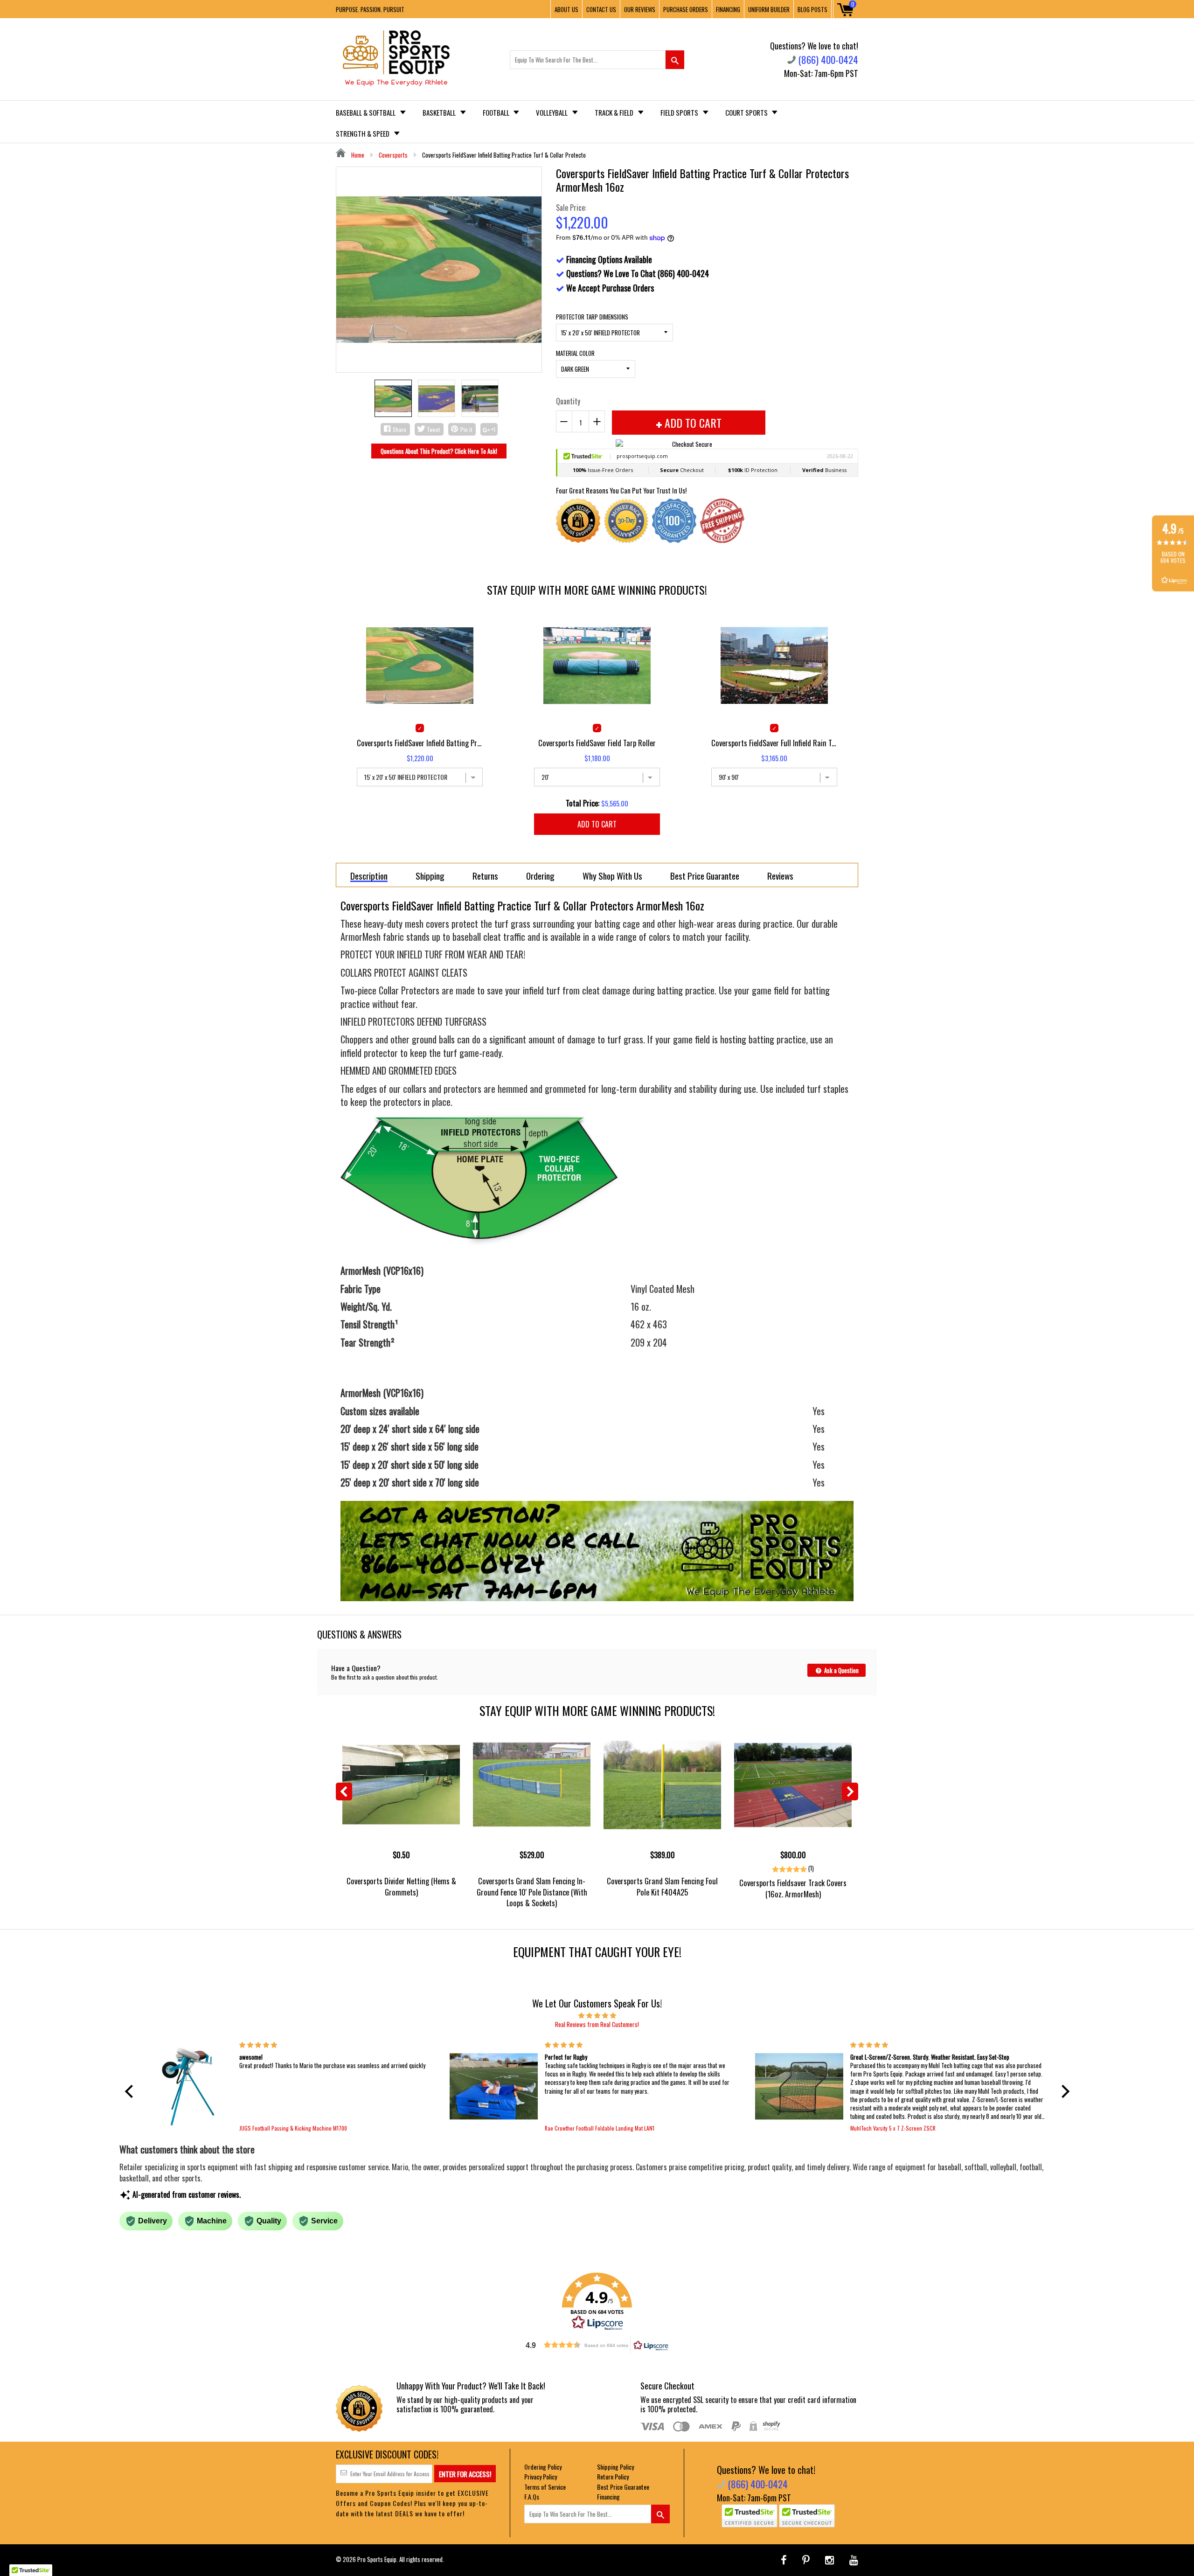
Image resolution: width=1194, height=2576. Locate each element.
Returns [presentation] (485, 875)
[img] (597, 2015)
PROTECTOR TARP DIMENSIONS (592, 317)
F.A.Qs (532, 2496)
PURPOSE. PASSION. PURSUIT (370, 9)
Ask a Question (841, 1670)
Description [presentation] (369, 876)
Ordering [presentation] (540, 875)
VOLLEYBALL (552, 112)
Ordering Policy (543, 2467)
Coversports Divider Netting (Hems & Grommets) (401, 1886)
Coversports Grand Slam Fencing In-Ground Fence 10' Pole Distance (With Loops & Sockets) (532, 1892)
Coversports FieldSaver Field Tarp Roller (597, 743)
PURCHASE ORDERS (686, 9)
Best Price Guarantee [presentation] (705, 875)
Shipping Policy (615, 2467)
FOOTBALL (497, 112)
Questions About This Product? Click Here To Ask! (439, 451)
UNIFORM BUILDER (769, 9)
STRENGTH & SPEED (363, 133)
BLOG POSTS (812, 9)
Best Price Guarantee (623, 2487)
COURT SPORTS (747, 112)
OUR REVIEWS (640, 9)
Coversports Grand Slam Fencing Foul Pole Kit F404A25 (662, 1886)
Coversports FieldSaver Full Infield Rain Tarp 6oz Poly (774, 743)
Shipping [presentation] (430, 875)
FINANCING (728, 9)
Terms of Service (545, 2487)
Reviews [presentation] (780, 875)
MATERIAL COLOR (575, 353)
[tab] (369, 875)
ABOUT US (566, 9)
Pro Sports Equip (377, 2559)
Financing (608, 2496)
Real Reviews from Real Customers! (597, 2024)
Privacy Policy (541, 2476)
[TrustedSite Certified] (750, 2516)
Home (357, 155)
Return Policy (613, 2476)
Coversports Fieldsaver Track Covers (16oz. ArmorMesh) (793, 1888)
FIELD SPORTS (680, 112)
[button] (131, 2091)
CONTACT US (601, 9)
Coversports (393, 155)
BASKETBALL (440, 112)
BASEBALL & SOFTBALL (366, 112)
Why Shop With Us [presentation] (612, 875)
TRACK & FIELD (615, 112)
